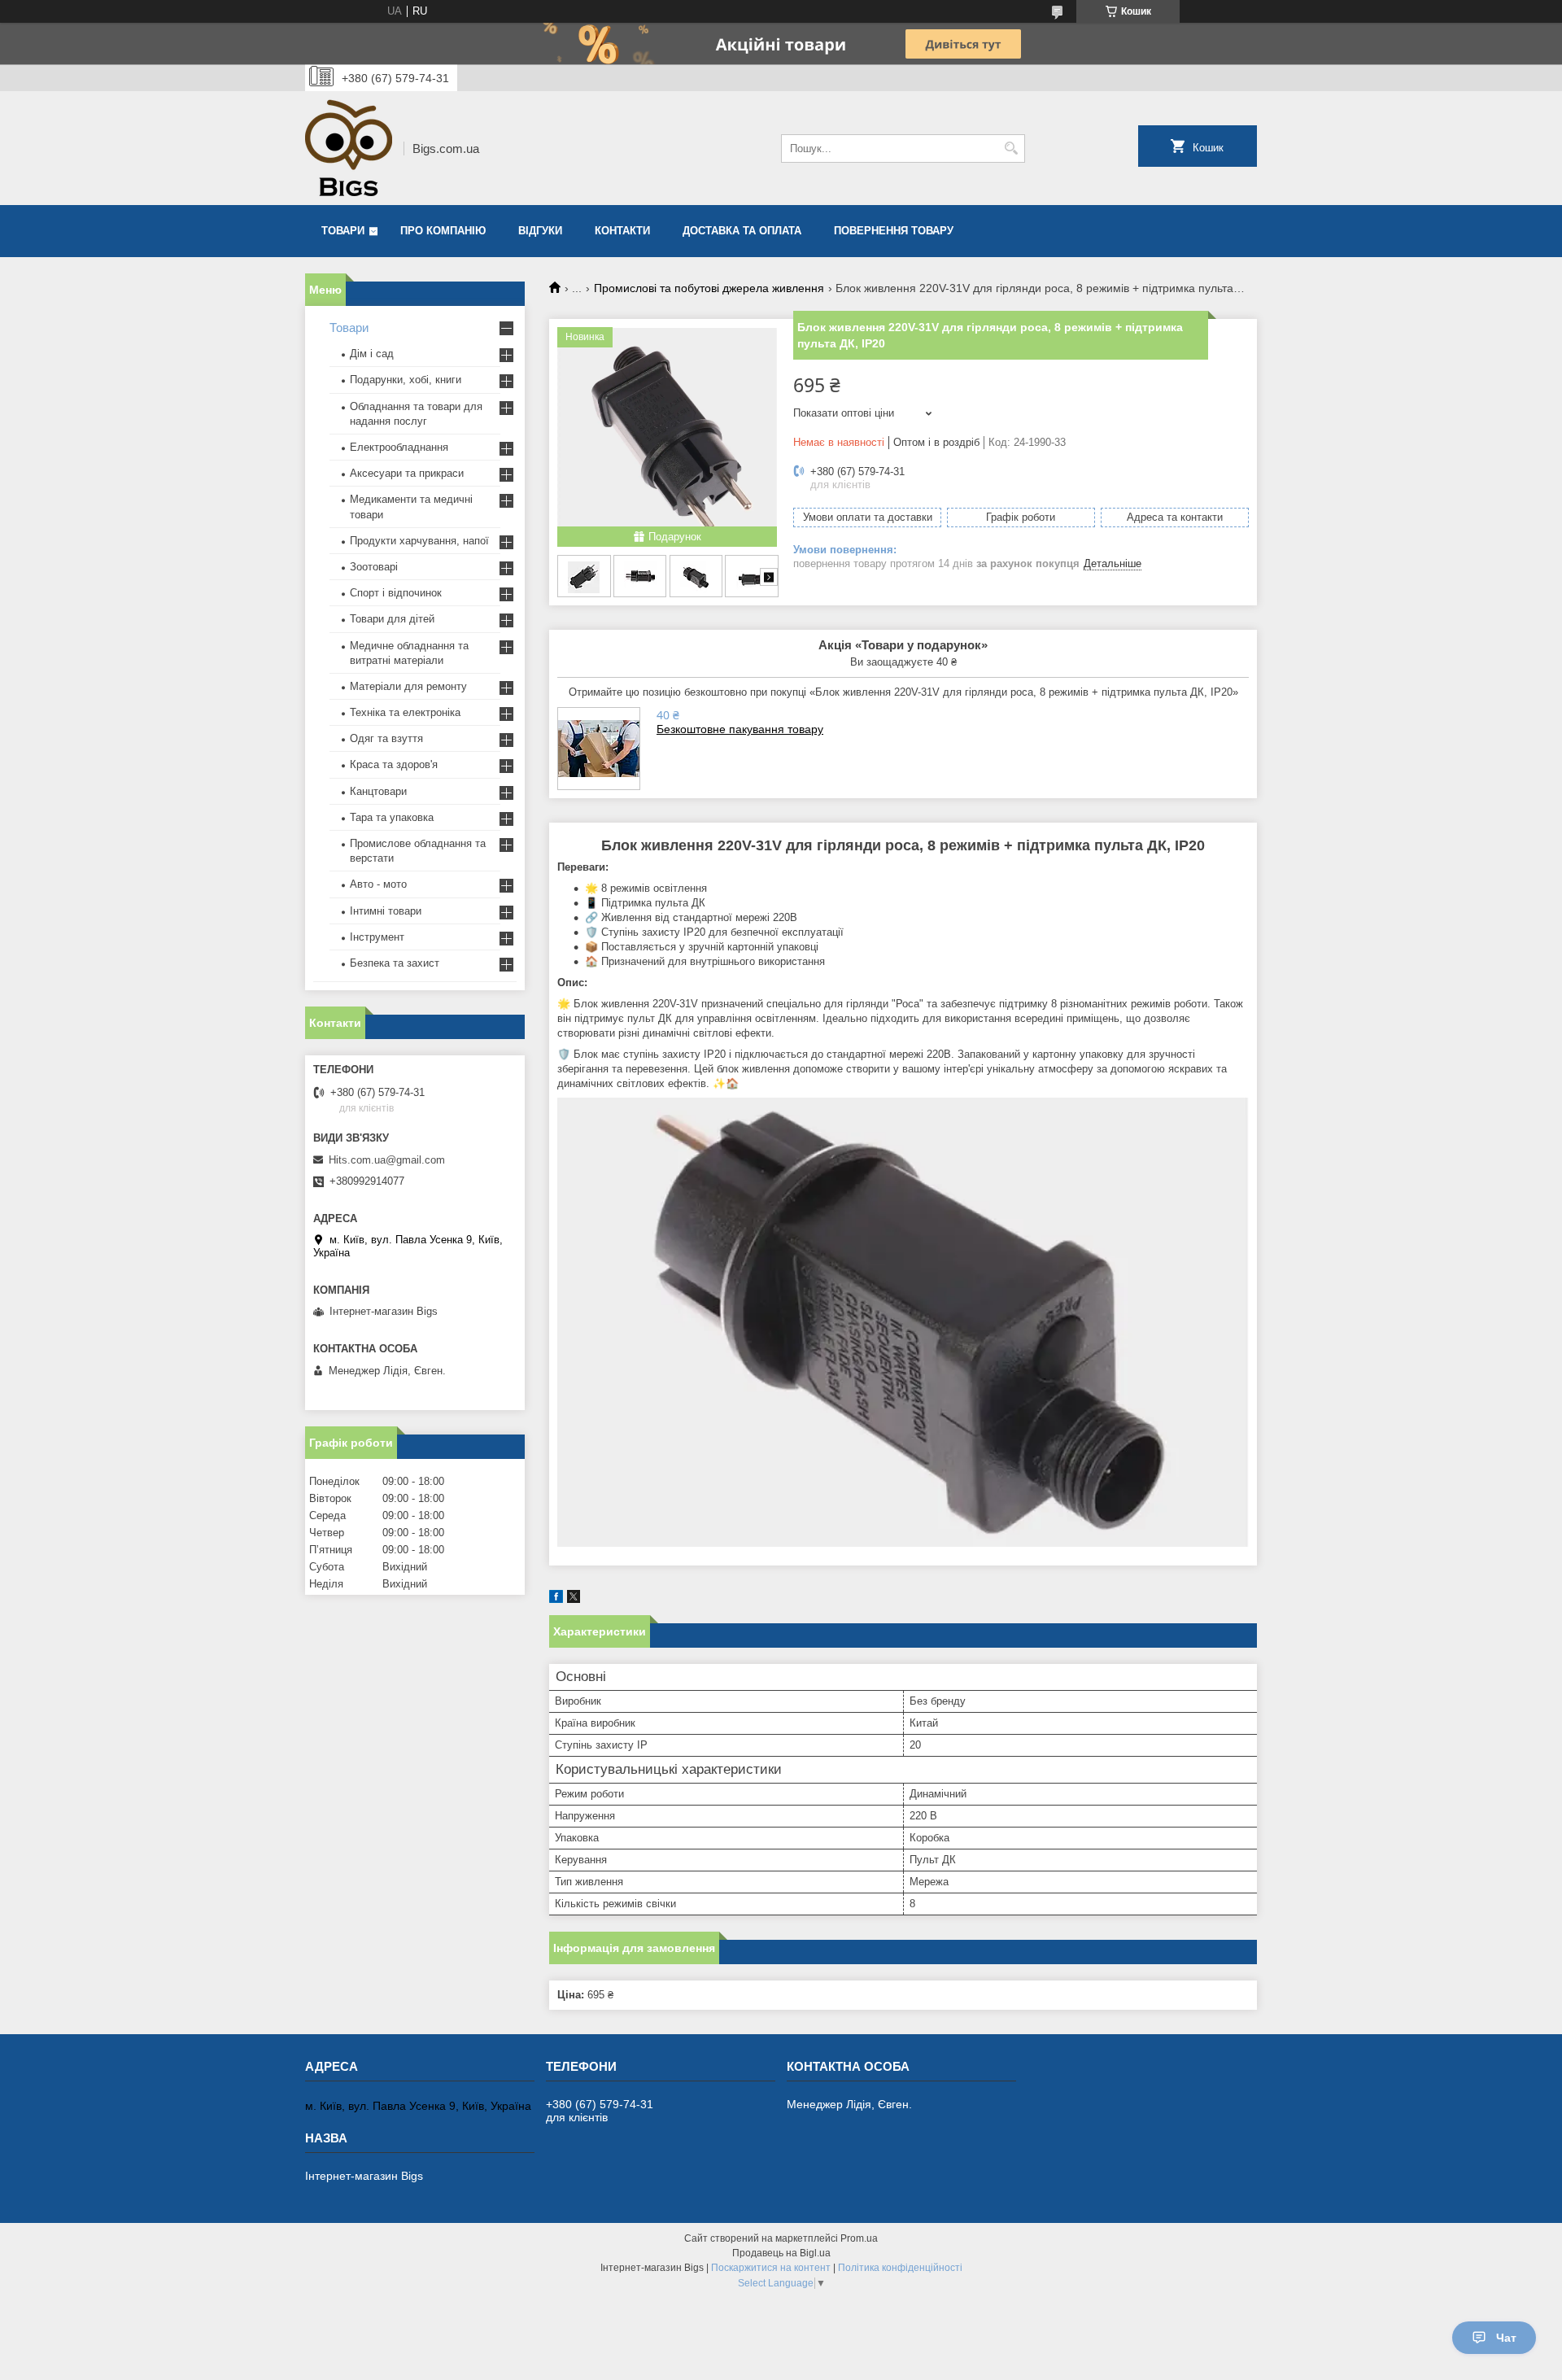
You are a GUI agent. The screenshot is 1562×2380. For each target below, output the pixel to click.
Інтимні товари (386, 911)
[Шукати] (1011, 148)
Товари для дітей (392, 619)
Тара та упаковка (392, 817)
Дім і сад (372, 354)
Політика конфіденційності (900, 2268)
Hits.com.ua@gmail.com (387, 1160)
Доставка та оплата (742, 231)
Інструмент (377, 937)
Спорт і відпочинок (396, 593)
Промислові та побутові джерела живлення (709, 288)
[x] (574, 1599)
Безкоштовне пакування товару (740, 729)
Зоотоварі (374, 567)
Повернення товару (894, 231)
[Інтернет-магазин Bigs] (349, 148)
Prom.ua (859, 2238)
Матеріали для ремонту (408, 686)
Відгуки (540, 231)
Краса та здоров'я (394, 764)
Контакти (622, 231)
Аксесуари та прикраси (407, 473)
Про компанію (443, 231)
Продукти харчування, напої (419, 541)
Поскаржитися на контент (771, 2268)
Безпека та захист (395, 963)
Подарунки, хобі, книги (406, 380)
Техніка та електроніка (405, 712)
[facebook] (556, 1599)
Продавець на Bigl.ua (781, 2253)
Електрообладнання (399, 447)
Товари (343, 231)
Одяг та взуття (386, 738)
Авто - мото (378, 884)
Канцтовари (378, 791)
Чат (1506, 2338)
